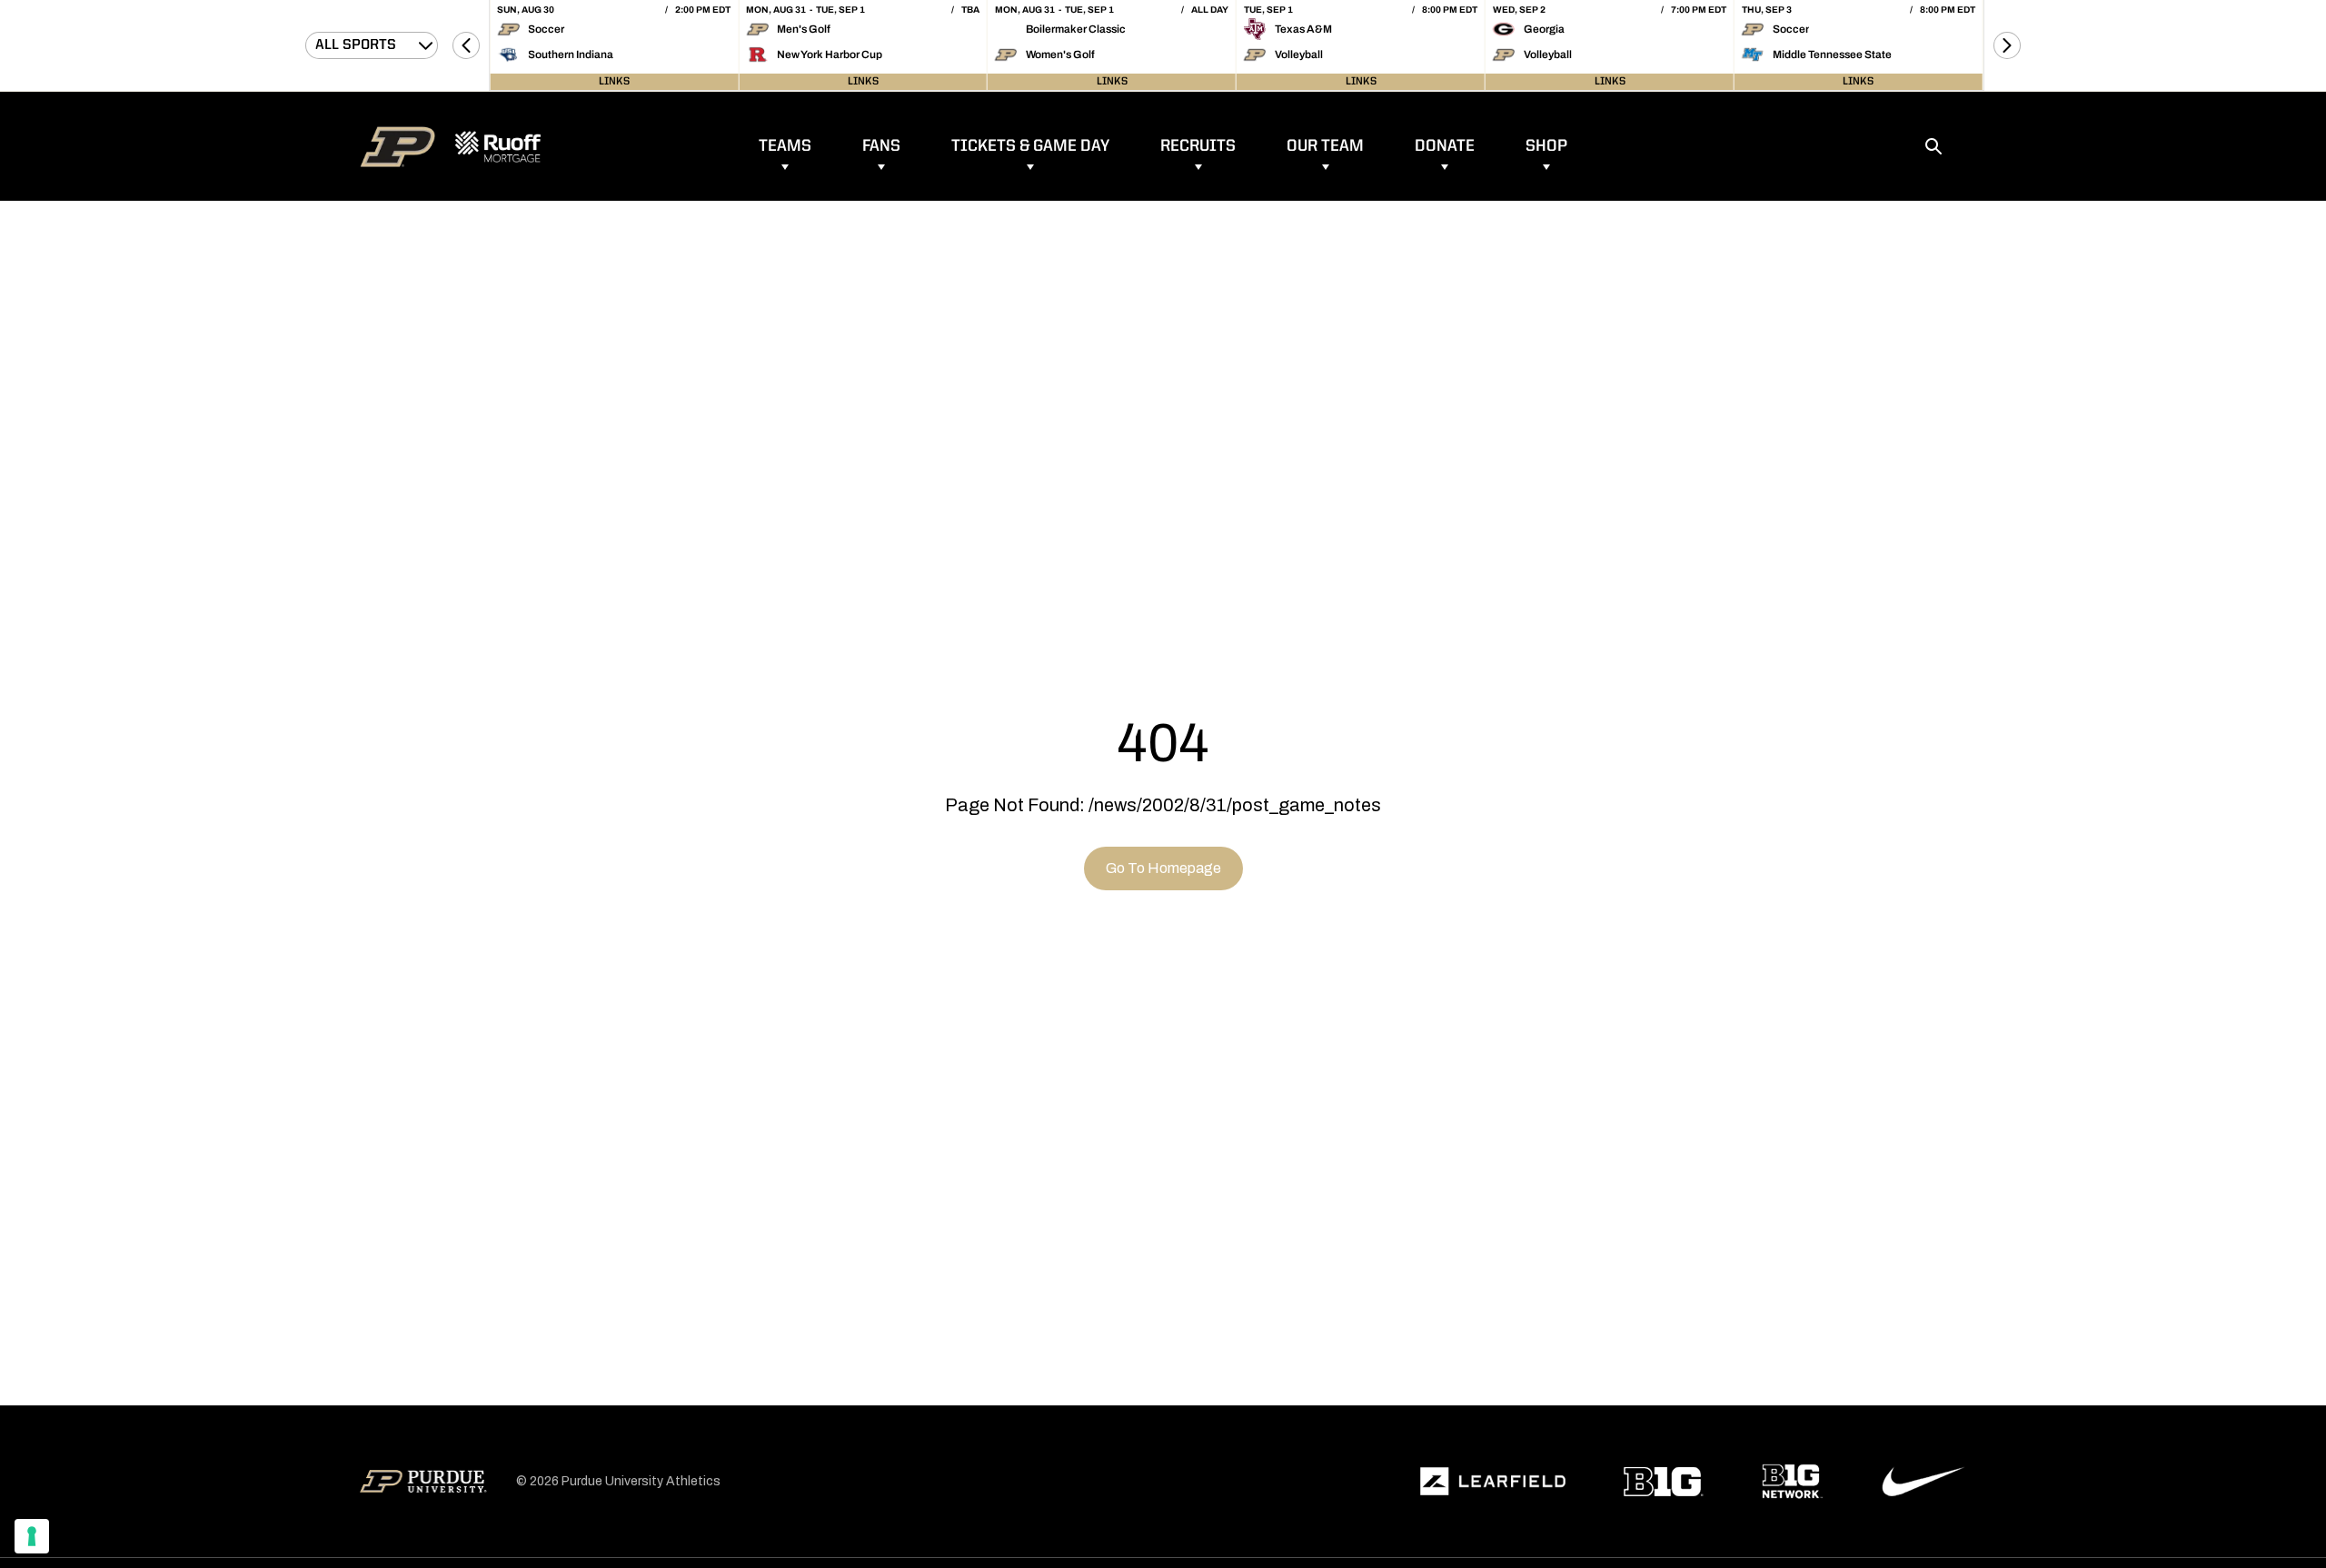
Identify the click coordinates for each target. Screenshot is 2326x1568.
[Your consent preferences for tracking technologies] (32, 1536)
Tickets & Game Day (1030, 146)
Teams (785, 146)
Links (614, 82)
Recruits (1198, 146)
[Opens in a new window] (1493, 1482)
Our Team (1325, 146)
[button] (466, 45)
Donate (1445, 146)
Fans (881, 146)
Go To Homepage (1163, 868)
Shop (1546, 146)
